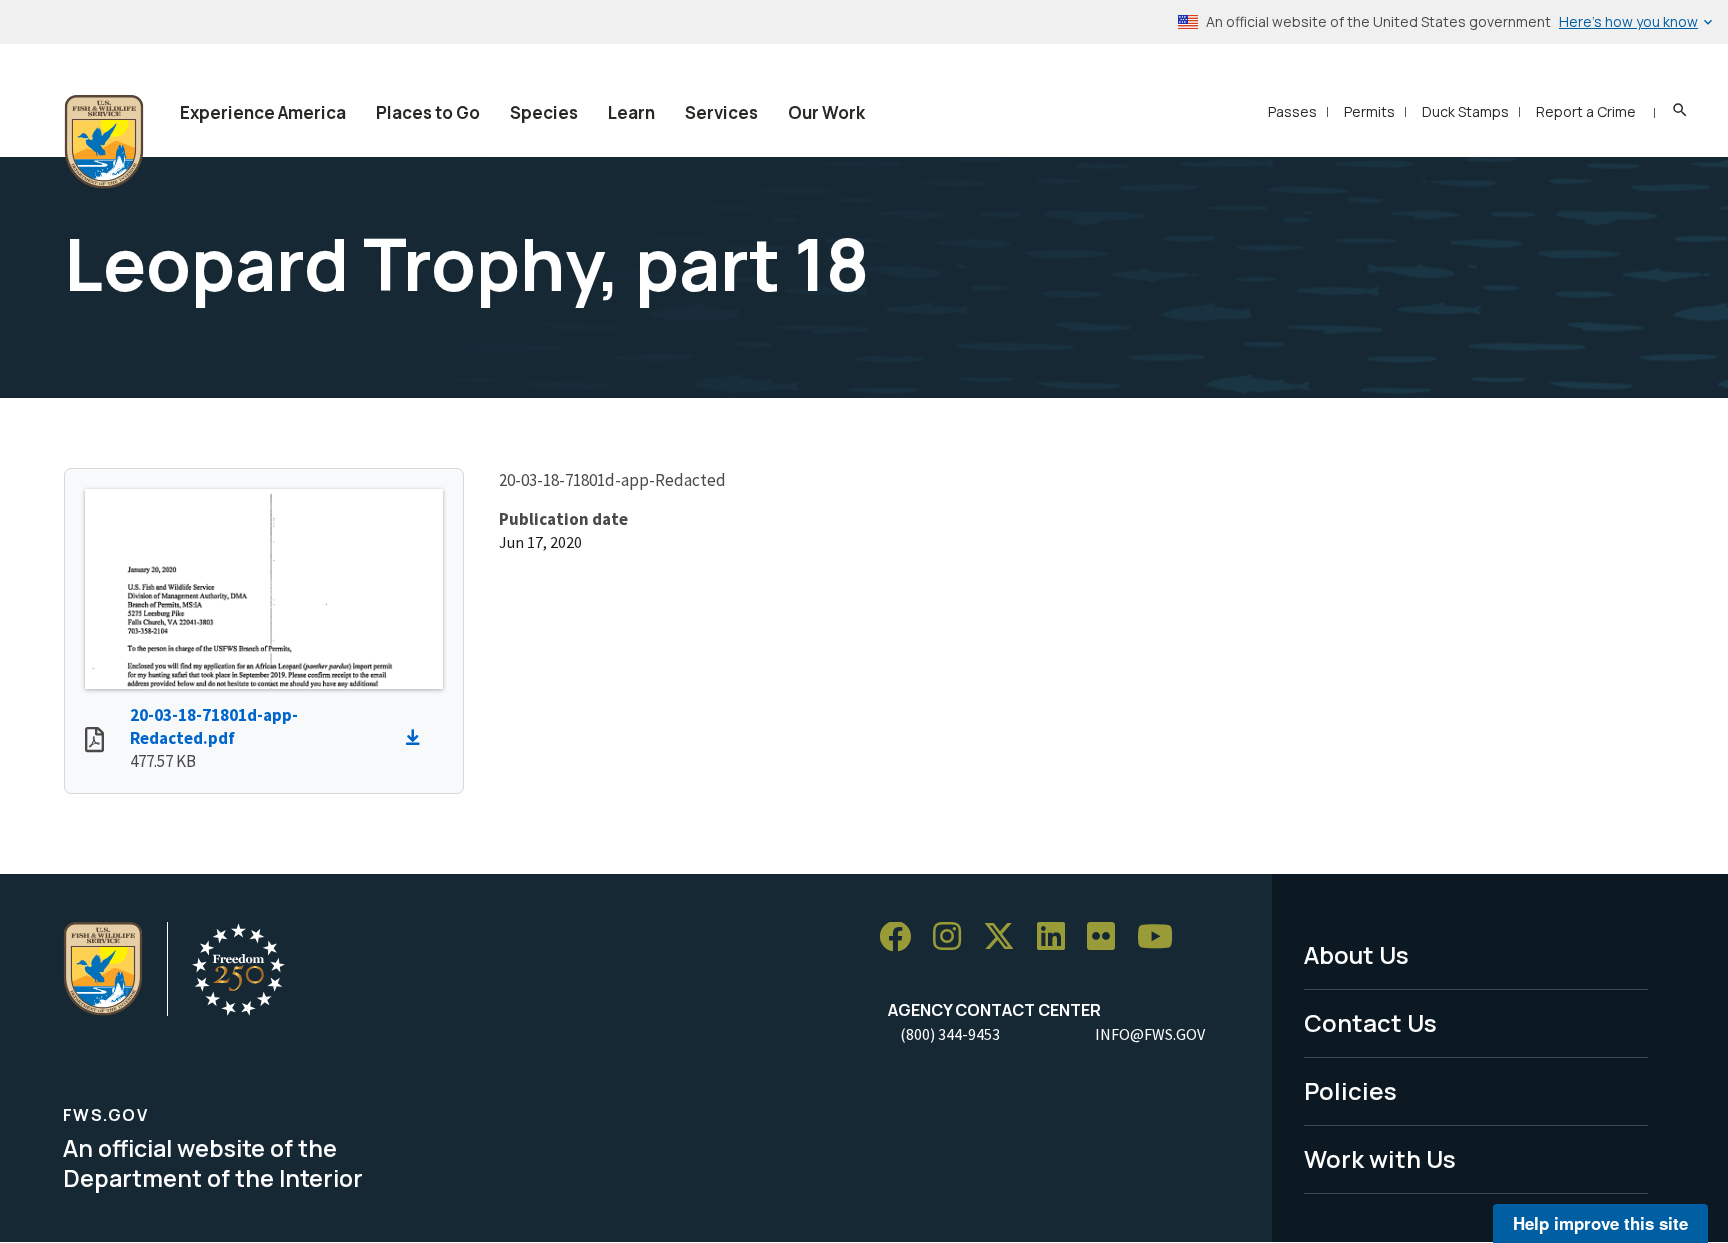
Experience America (263, 112)
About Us (1356, 954)
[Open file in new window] (94, 742)
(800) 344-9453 (950, 1034)
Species (544, 112)
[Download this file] (418, 738)
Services (721, 112)
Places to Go (428, 112)
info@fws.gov (1150, 1034)
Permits (1369, 111)
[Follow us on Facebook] (902, 937)
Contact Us (1370, 1022)
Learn (631, 112)
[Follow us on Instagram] (954, 937)
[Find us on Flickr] (1108, 937)
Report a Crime (1586, 111)
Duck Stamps (1465, 111)
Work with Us (1380, 1158)
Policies (1350, 1090)
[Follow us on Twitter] (1006, 937)
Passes (1292, 111)
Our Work (826, 112)
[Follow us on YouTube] (1162, 937)
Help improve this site (1600, 1223)
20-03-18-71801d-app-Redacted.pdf (214, 726)
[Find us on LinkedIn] (1058, 937)
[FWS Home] (104, 142)
